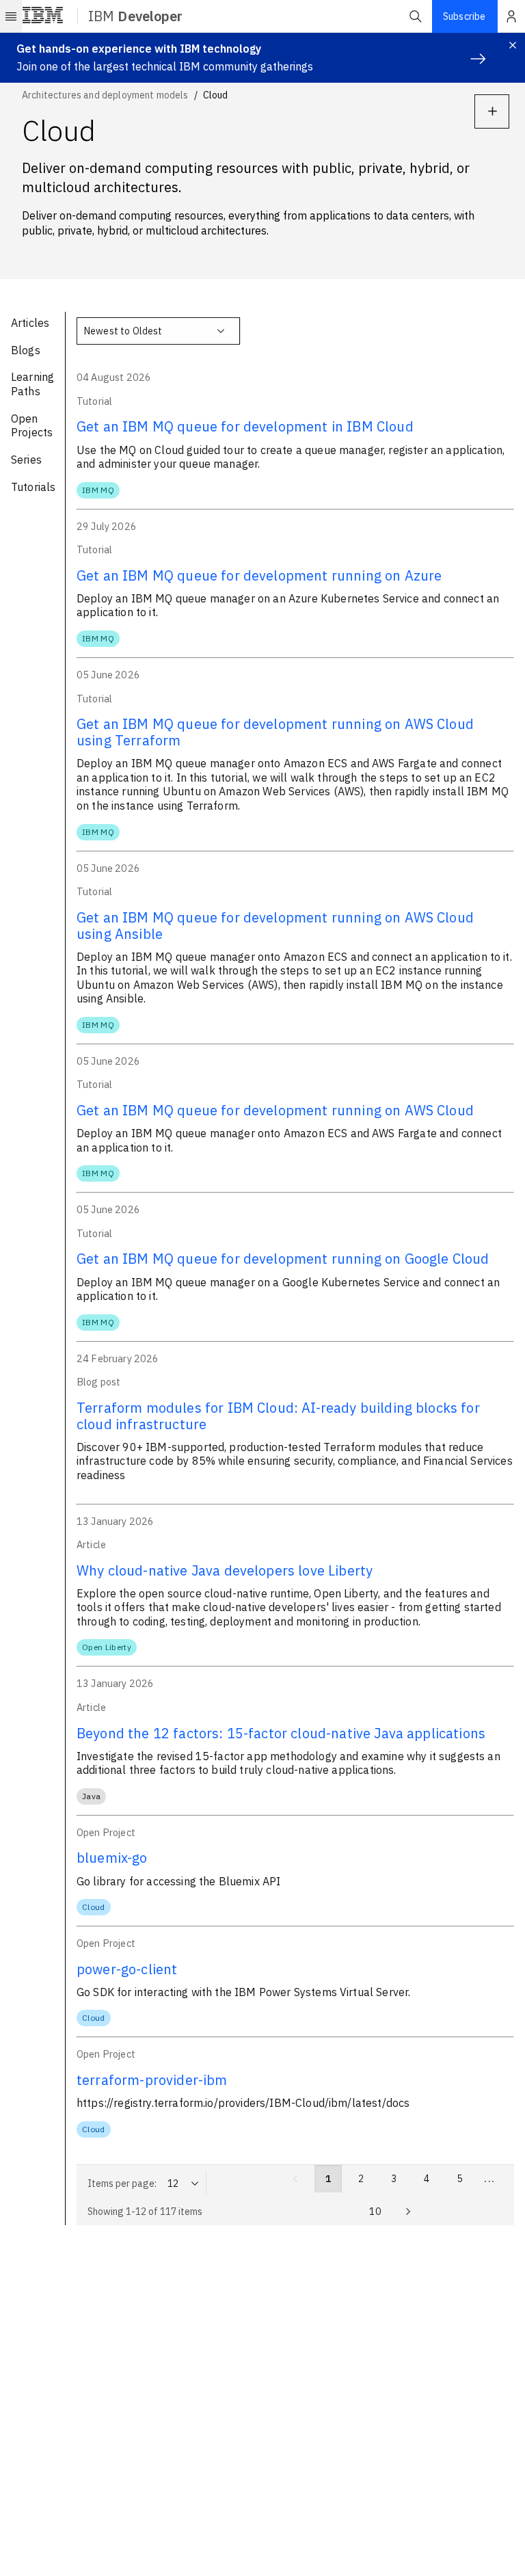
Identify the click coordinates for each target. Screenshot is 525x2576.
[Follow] (492, 111)
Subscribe (464, 16)
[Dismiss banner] (513, 45)
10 (375, 2212)
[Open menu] (11, 16)
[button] (416, 16)
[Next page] (408, 2212)
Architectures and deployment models (105, 95)
